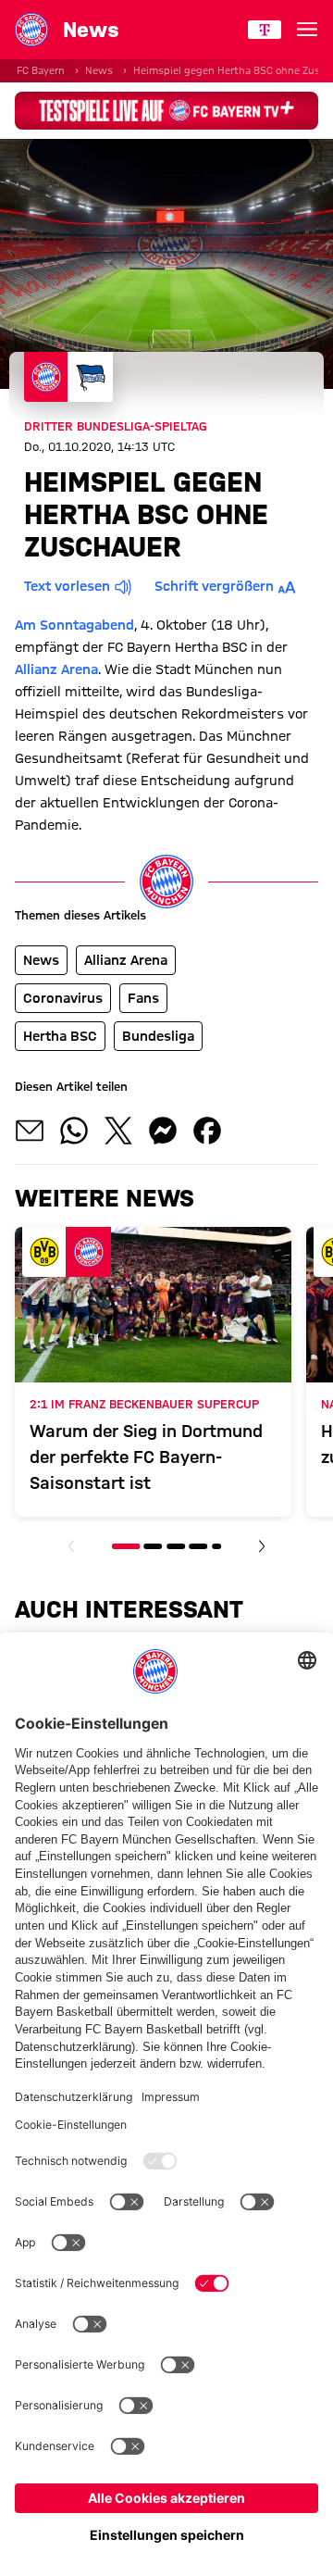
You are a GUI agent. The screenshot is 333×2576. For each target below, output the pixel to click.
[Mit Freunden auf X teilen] (118, 1131)
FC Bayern (41, 70)
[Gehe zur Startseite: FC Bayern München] (31, 30)
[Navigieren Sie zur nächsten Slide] (262, 1546)
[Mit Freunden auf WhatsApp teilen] (74, 1131)
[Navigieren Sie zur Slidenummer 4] (198, 1546)
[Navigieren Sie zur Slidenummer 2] (154, 1546)
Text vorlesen (67, 586)
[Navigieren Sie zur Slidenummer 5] (216, 1546)
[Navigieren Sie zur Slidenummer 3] (176, 1546)
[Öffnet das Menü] (307, 30)
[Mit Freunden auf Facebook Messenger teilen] (163, 1131)
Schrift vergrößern (214, 586)
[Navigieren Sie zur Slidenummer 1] (126, 1546)
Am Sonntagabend (74, 625)
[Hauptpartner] (265, 30)
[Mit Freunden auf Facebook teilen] (207, 1131)
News (99, 70)
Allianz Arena (56, 669)
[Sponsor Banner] (166, 111)
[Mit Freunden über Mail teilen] (30, 1131)
